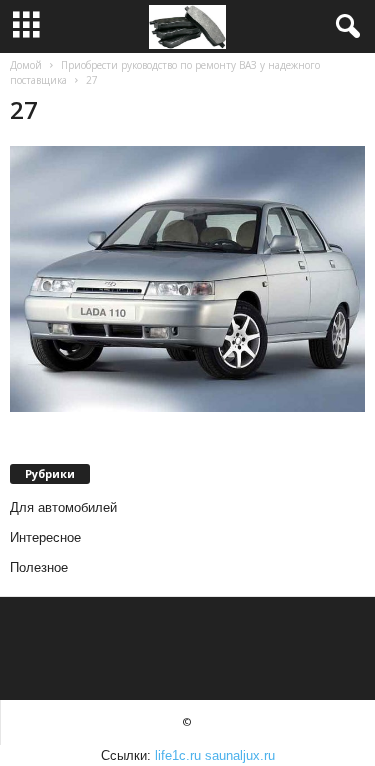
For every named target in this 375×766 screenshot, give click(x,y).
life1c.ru (178, 755)
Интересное (45, 537)
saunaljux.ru (240, 755)
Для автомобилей (63, 507)
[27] (187, 279)
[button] (344, 27)
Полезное (39, 567)
